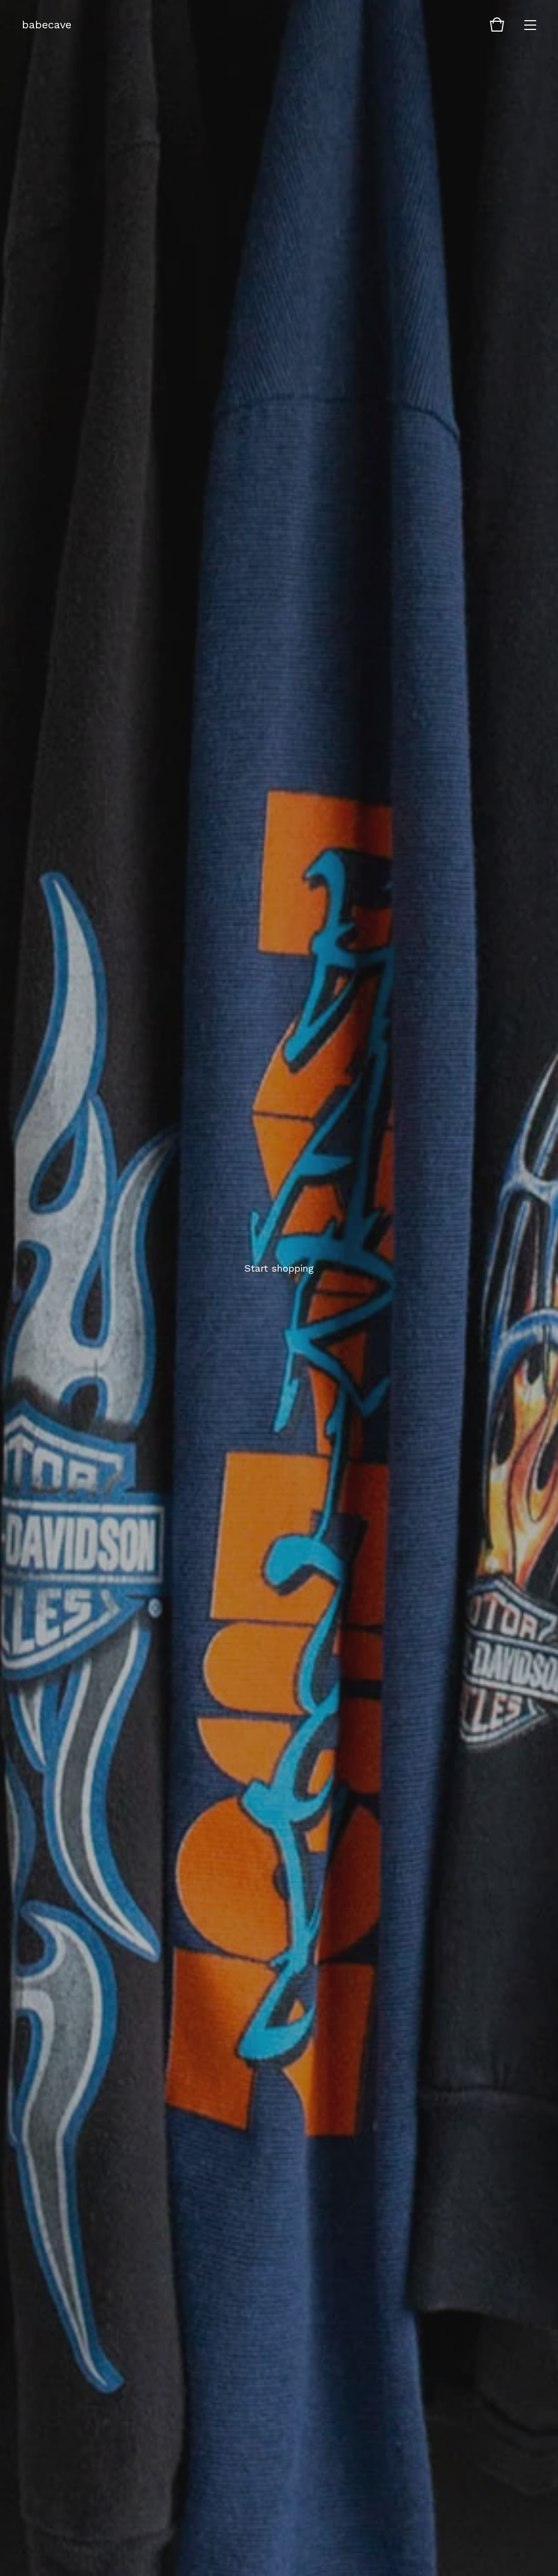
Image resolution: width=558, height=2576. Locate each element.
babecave (47, 25)
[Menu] (530, 25)
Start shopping (279, 1268)
